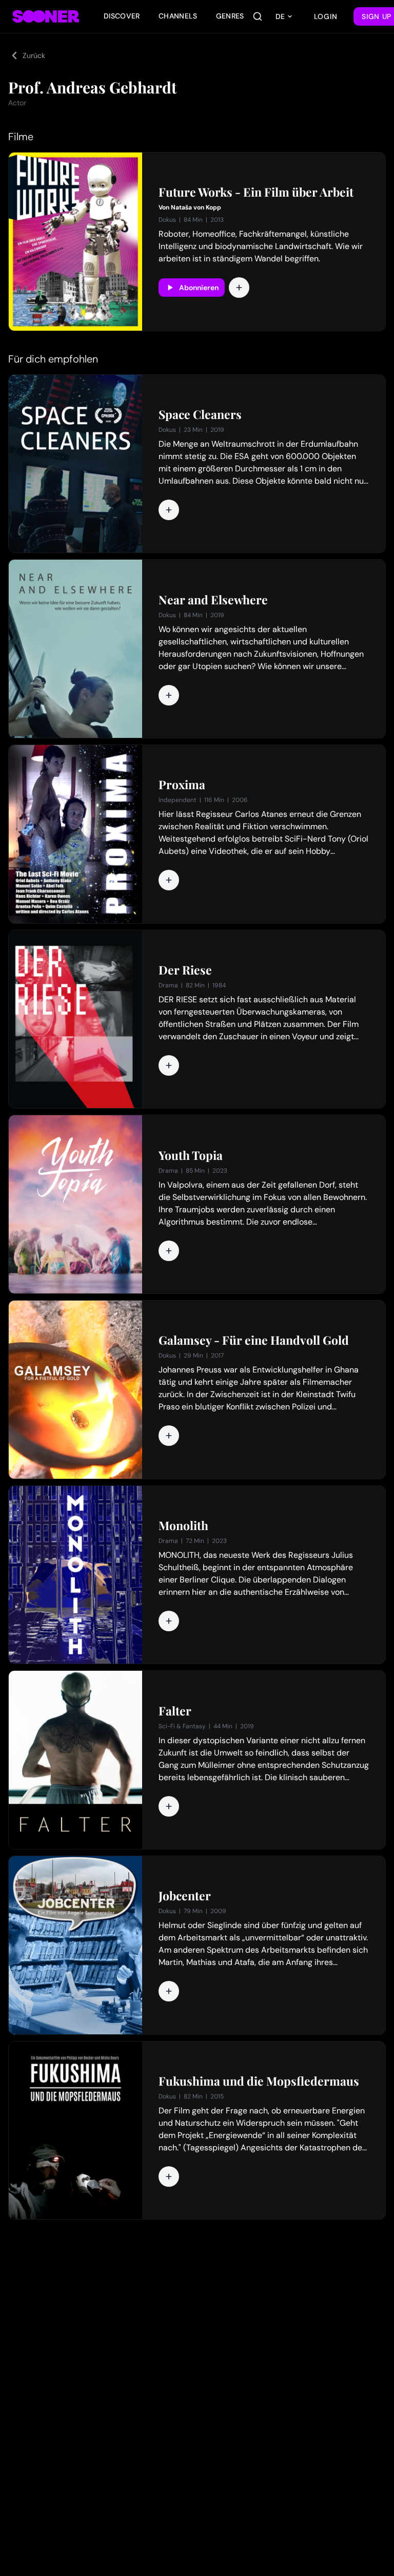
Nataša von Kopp (196, 207)
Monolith (183, 1525)
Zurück (34, 55)
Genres (230, 16)
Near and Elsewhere (213, 600)
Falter (175, 1711)
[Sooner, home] (46, 16)
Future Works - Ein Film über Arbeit (256, 192)
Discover (122, 16)
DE (280, 16)
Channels (178, 16)
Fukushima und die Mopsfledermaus (259, 2081)
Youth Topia (191, 1155)
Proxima (182, 785)
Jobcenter (185, 1896)
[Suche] (258, 16)
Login (326, 16)
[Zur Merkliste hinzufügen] (239, 288)
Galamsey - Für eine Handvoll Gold (254, 1340)
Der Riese (185, 970)
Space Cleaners (200, 414)
